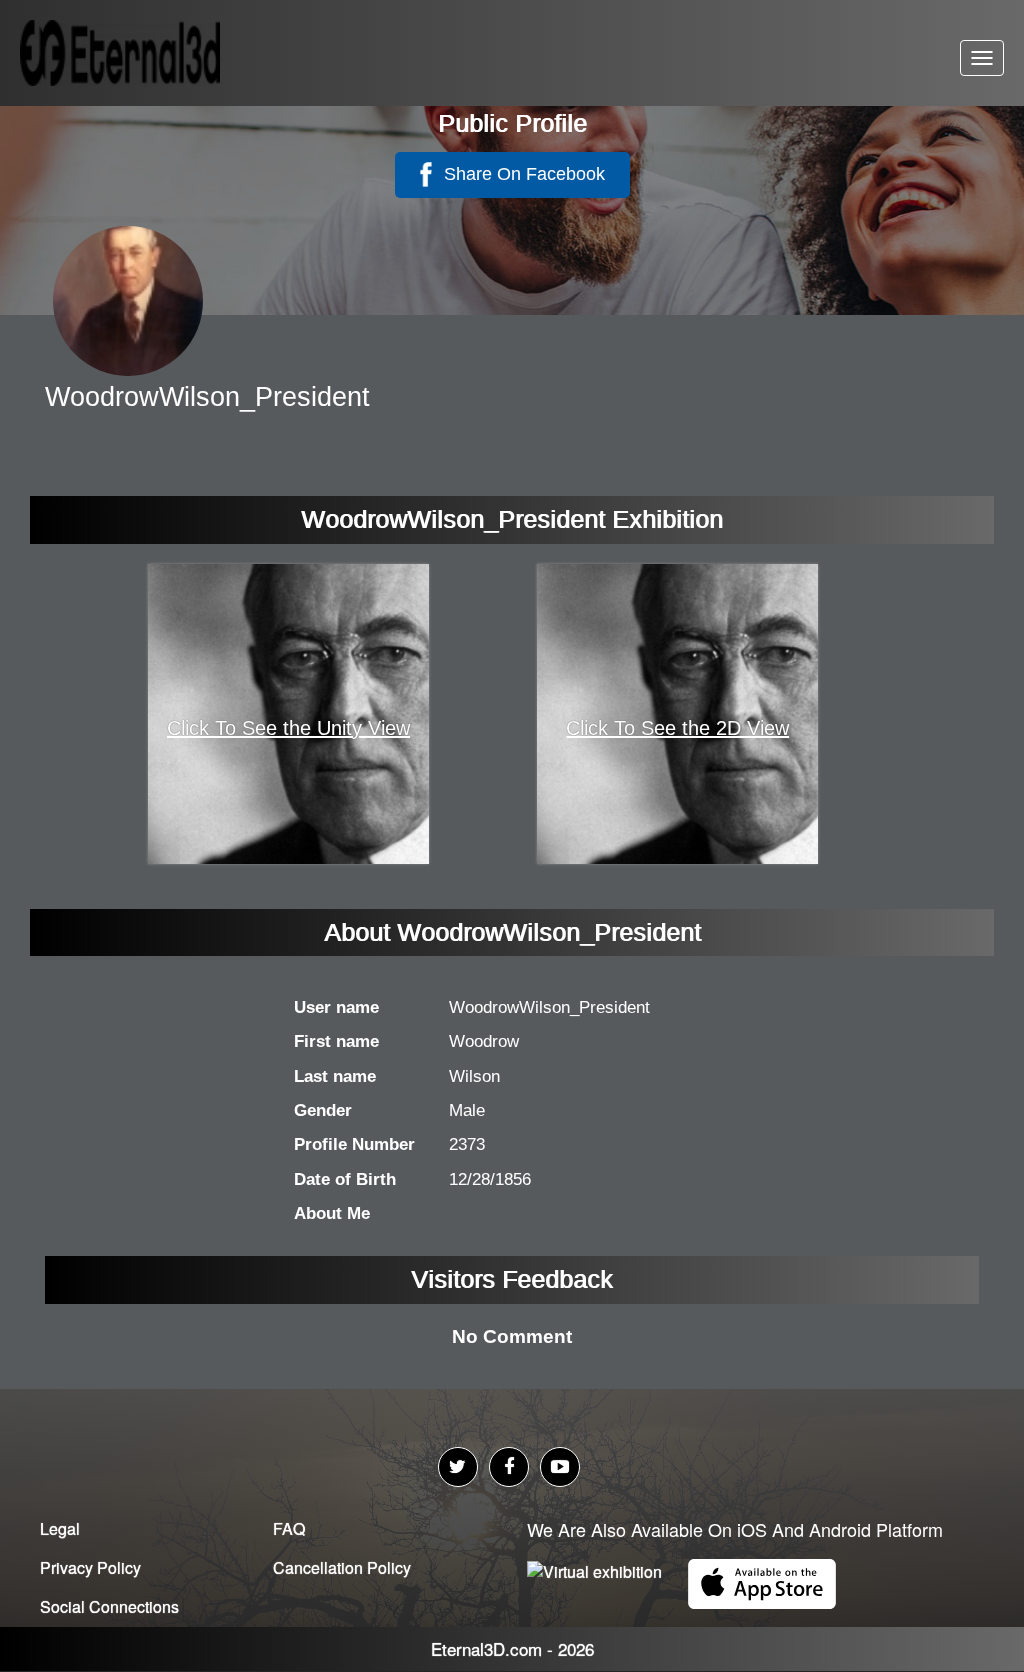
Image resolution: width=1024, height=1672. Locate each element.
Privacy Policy (90, 1567)
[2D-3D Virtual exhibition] (145, 53)
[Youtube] (560, 1467)
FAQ (289, 1528)
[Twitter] (458, 1467)
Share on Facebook (522, 174)
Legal (60, 1528)
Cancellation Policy (342, 1567)
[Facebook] (509, 1467)
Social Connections (109, 1606)
